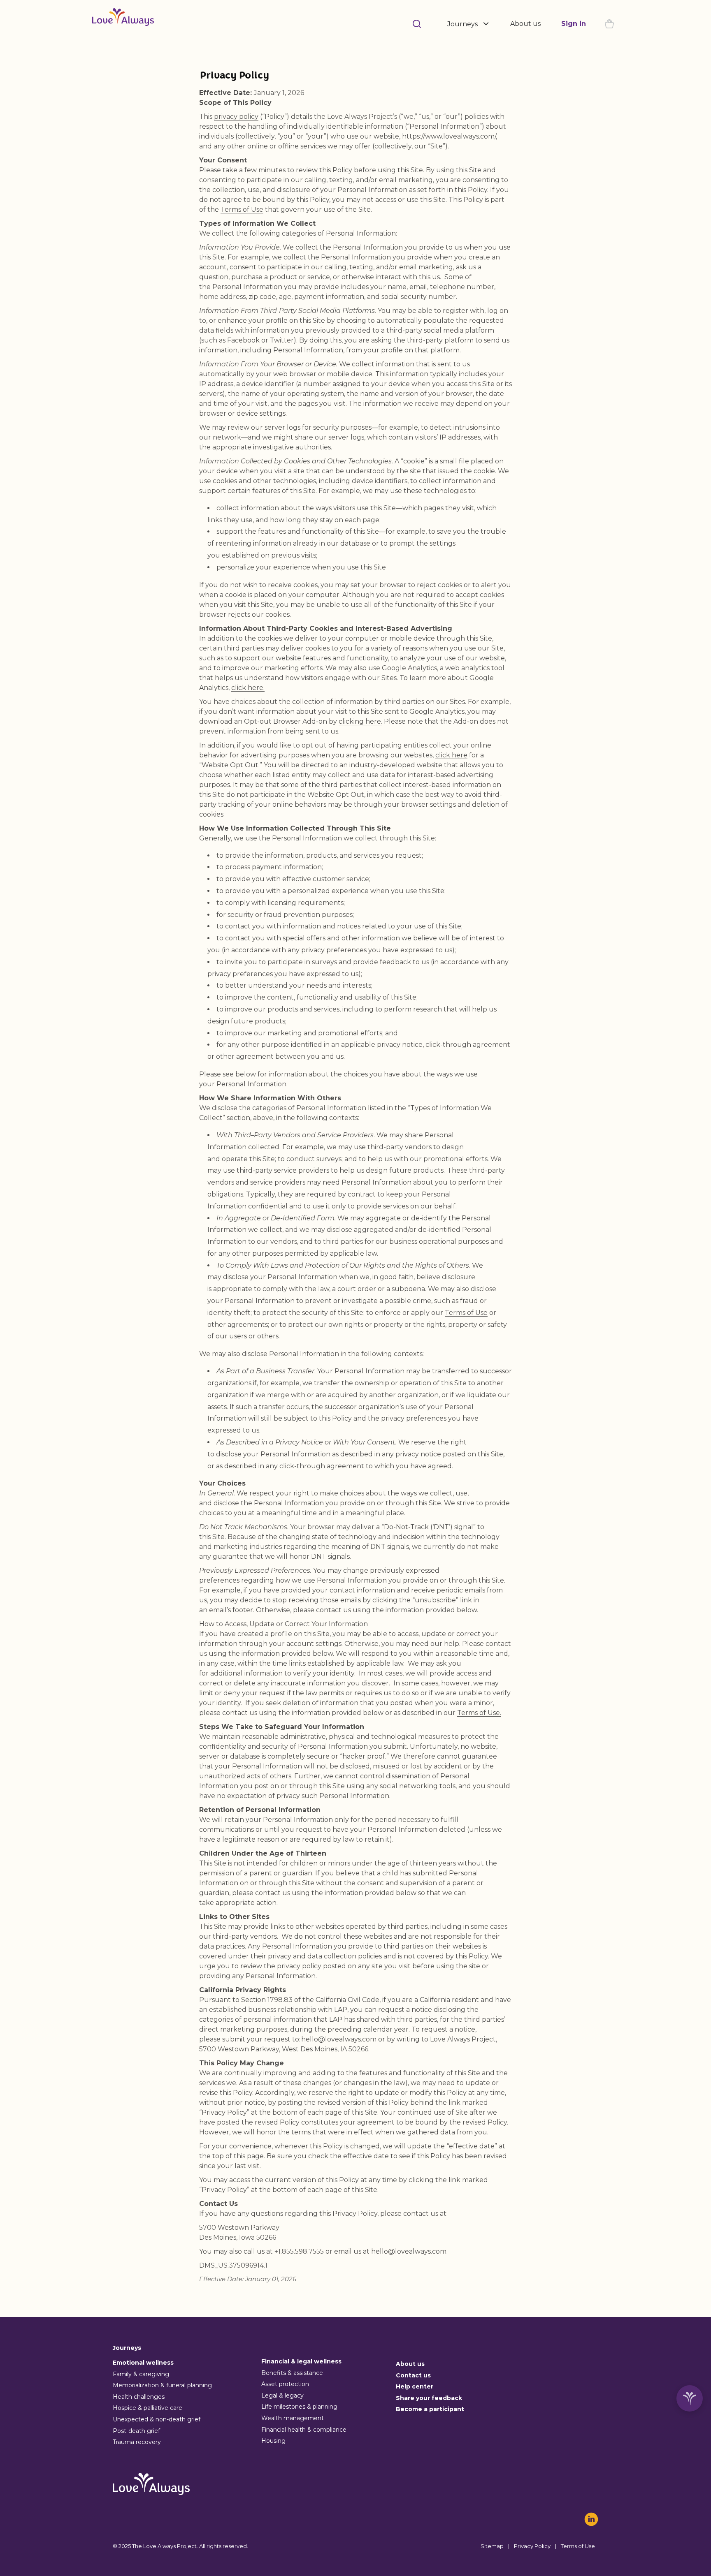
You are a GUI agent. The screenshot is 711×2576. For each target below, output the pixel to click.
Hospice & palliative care (148, 2408)
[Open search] (417, 24)
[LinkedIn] (591, 2519)
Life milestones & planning (299, 2407)
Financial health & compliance (304, 2430)
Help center (415, 2386)
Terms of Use (242, 209)
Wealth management (293, 2418)
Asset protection (285, 2384)
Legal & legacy (282, 2395)
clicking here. (360, 721)
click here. (248, 688)
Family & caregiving (141, 2374)
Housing (273, 2441)
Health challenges (139, 2397)
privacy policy (236, 117)
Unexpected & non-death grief (157, 2419)
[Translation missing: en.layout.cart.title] (609, 24)
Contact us (413, 2375)
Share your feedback (429, 2398)
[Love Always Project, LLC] (123, 24)
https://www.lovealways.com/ (449, 136)
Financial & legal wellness (301, 2361)
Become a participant (430, 2409)
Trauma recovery (137, 2442)
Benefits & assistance (292, 2373)
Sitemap (492, 2546)
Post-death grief (136, 2431)
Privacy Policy (532, 2546)
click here (451, 755)
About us (525, 24)
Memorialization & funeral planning (162, 2385)
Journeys (462, 24)
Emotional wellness (143, 2363)
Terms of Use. (479, 1713)
